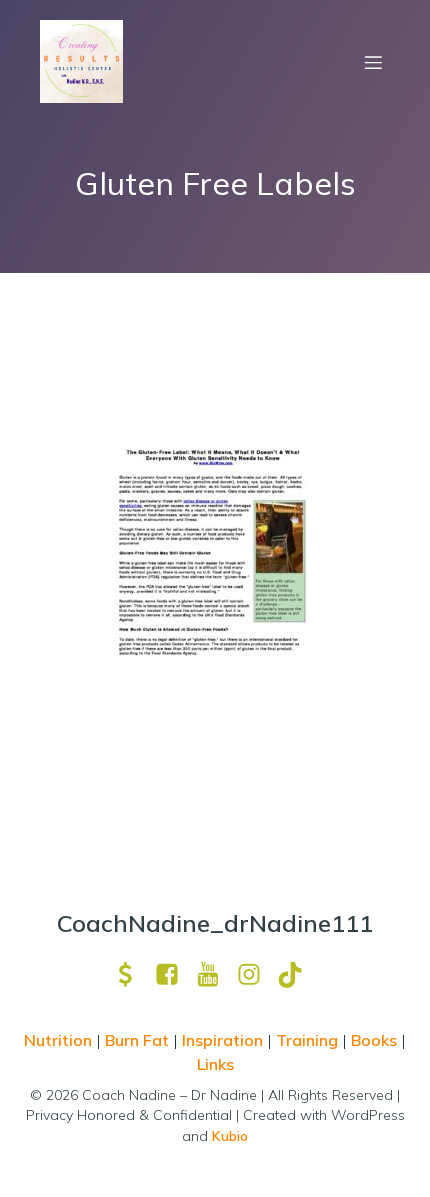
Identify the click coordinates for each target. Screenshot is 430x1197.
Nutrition (60, 1040)
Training (307, 1040)
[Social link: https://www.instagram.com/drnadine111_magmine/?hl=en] (256, 974)
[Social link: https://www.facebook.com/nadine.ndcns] (174, 974)
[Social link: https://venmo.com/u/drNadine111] (133, 974)
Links (215, 1064)
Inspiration (222, 1040)
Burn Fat (139, 1040)
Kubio (230, 1136)
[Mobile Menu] (373, 62)
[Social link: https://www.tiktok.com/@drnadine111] (297, 974)
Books (374, 1040)
